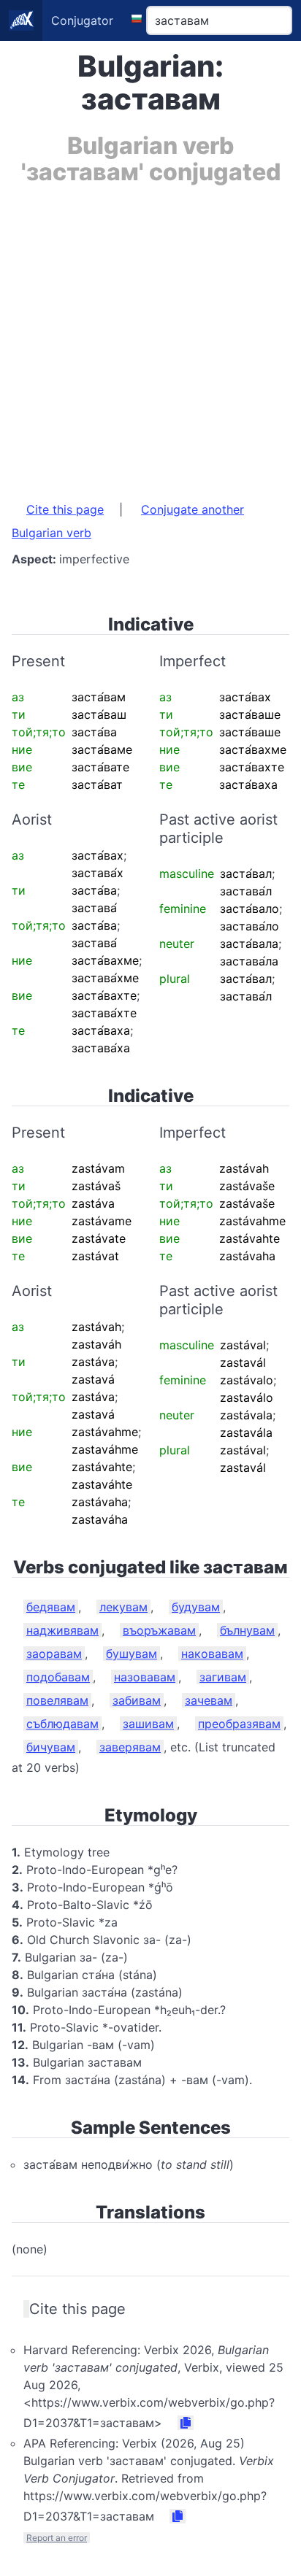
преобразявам (239, 1724)
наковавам (212, 1654)
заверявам (130, 1747)
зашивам (148, 1724)
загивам (223, 1677)
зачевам (209, 1700)
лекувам (123, 1607)
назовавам (145, 1677)
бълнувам (247, 1630)
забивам (137, 1700)
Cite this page (65, 509)
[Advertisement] (150, 336)
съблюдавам (62, 1724)
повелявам (57, 1700)
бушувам (132, 1654)
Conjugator (82, 20)
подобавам (58, 1677)
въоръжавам (159, 1630)
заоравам (54, 1654)
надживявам (62, 1630)
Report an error (57, 2538)
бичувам (51, 1747)
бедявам (51, 1607)
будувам (196, 1607)
